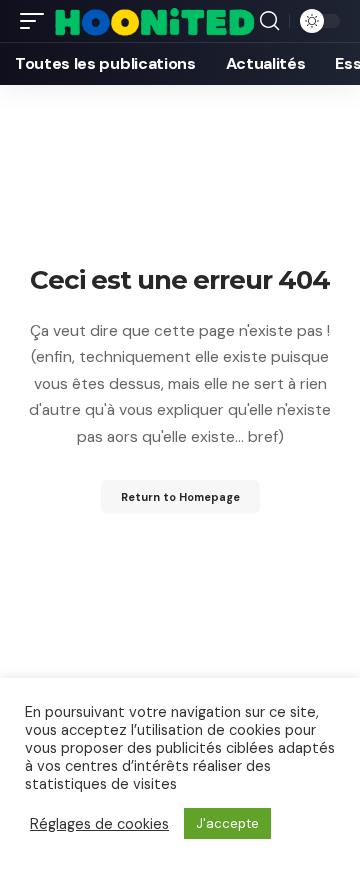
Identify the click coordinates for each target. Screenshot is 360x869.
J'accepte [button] (227, 823)
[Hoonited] (154, 21)
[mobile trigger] (37, 21)
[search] (269, 21)
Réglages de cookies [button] (99, 824)
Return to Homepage (180, 497)
